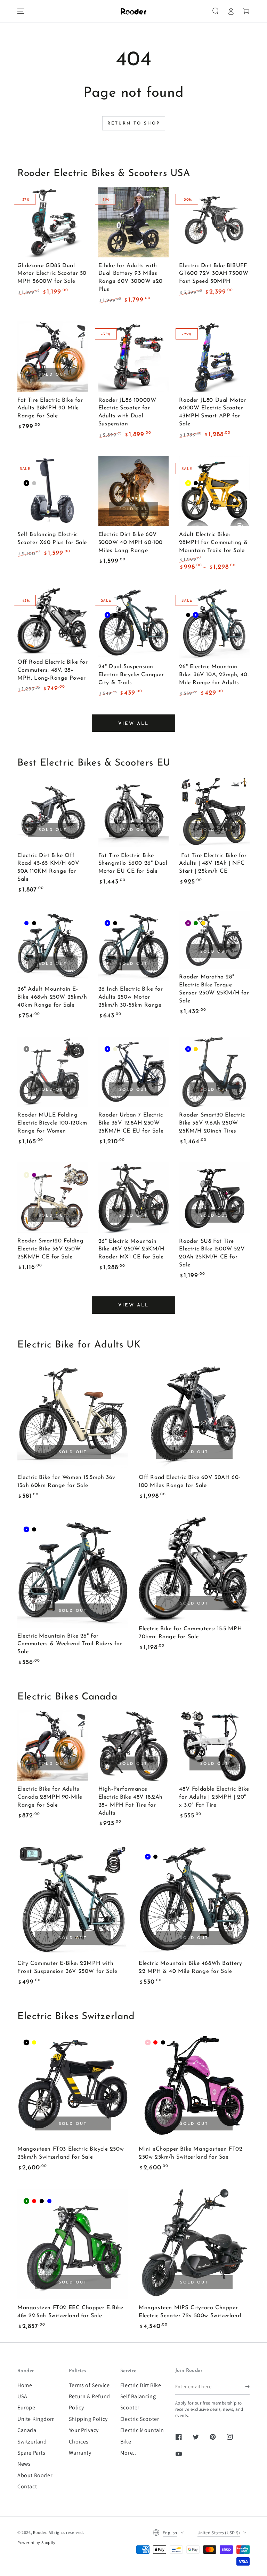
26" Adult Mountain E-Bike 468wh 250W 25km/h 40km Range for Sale (52, 997)
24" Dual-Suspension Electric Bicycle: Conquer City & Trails (131, 675)
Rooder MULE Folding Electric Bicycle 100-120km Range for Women (52, 1123)
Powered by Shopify (37, 2542)
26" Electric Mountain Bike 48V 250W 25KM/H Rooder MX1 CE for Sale (131, 1249)
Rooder (40, 2532)
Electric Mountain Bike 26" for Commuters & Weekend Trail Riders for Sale (70, 1644)
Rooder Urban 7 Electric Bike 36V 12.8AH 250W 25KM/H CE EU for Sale (131, 1123)
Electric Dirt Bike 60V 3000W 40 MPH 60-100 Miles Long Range (131, 543)
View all (133, 724)
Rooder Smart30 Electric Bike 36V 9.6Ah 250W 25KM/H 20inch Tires (212, 1123)
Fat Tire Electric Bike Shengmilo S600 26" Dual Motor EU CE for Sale (133, 864)
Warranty (80, 2453)
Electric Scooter (140, 2419)
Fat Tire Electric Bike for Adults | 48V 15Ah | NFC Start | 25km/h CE (213, 864)
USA (22, 2396)
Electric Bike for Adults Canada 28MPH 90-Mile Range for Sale (50, 1797)
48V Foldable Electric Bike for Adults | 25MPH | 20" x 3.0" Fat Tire (214, 1797)
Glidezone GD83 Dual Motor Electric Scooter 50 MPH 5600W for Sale (52, 274)
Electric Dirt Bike (141, 2385)
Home (25, 2385)
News (24, 2464)
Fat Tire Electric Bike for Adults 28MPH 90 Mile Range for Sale (50, 408)
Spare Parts (31, 2453)
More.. (128, 2453)
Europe (26, 2407)
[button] (216, 11)
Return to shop (134, 123)
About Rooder (35, 2475)
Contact (27, 2486)
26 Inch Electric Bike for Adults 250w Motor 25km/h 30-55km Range (131, 997)
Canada (27, 2430)
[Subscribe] (247, 2387)
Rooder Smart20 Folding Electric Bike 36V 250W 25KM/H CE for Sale (50, 1249)
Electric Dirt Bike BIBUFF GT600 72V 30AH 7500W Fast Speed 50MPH (214, 274)
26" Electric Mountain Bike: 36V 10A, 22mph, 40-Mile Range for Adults (214, 675)
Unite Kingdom (36, 2419)
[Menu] (21, 11)
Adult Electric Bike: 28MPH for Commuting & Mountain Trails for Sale (214, 543)
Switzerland (32, 2442)
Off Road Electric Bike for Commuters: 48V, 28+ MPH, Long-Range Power (53, 670)
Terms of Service (89, 2385)
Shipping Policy (88, 2419)
